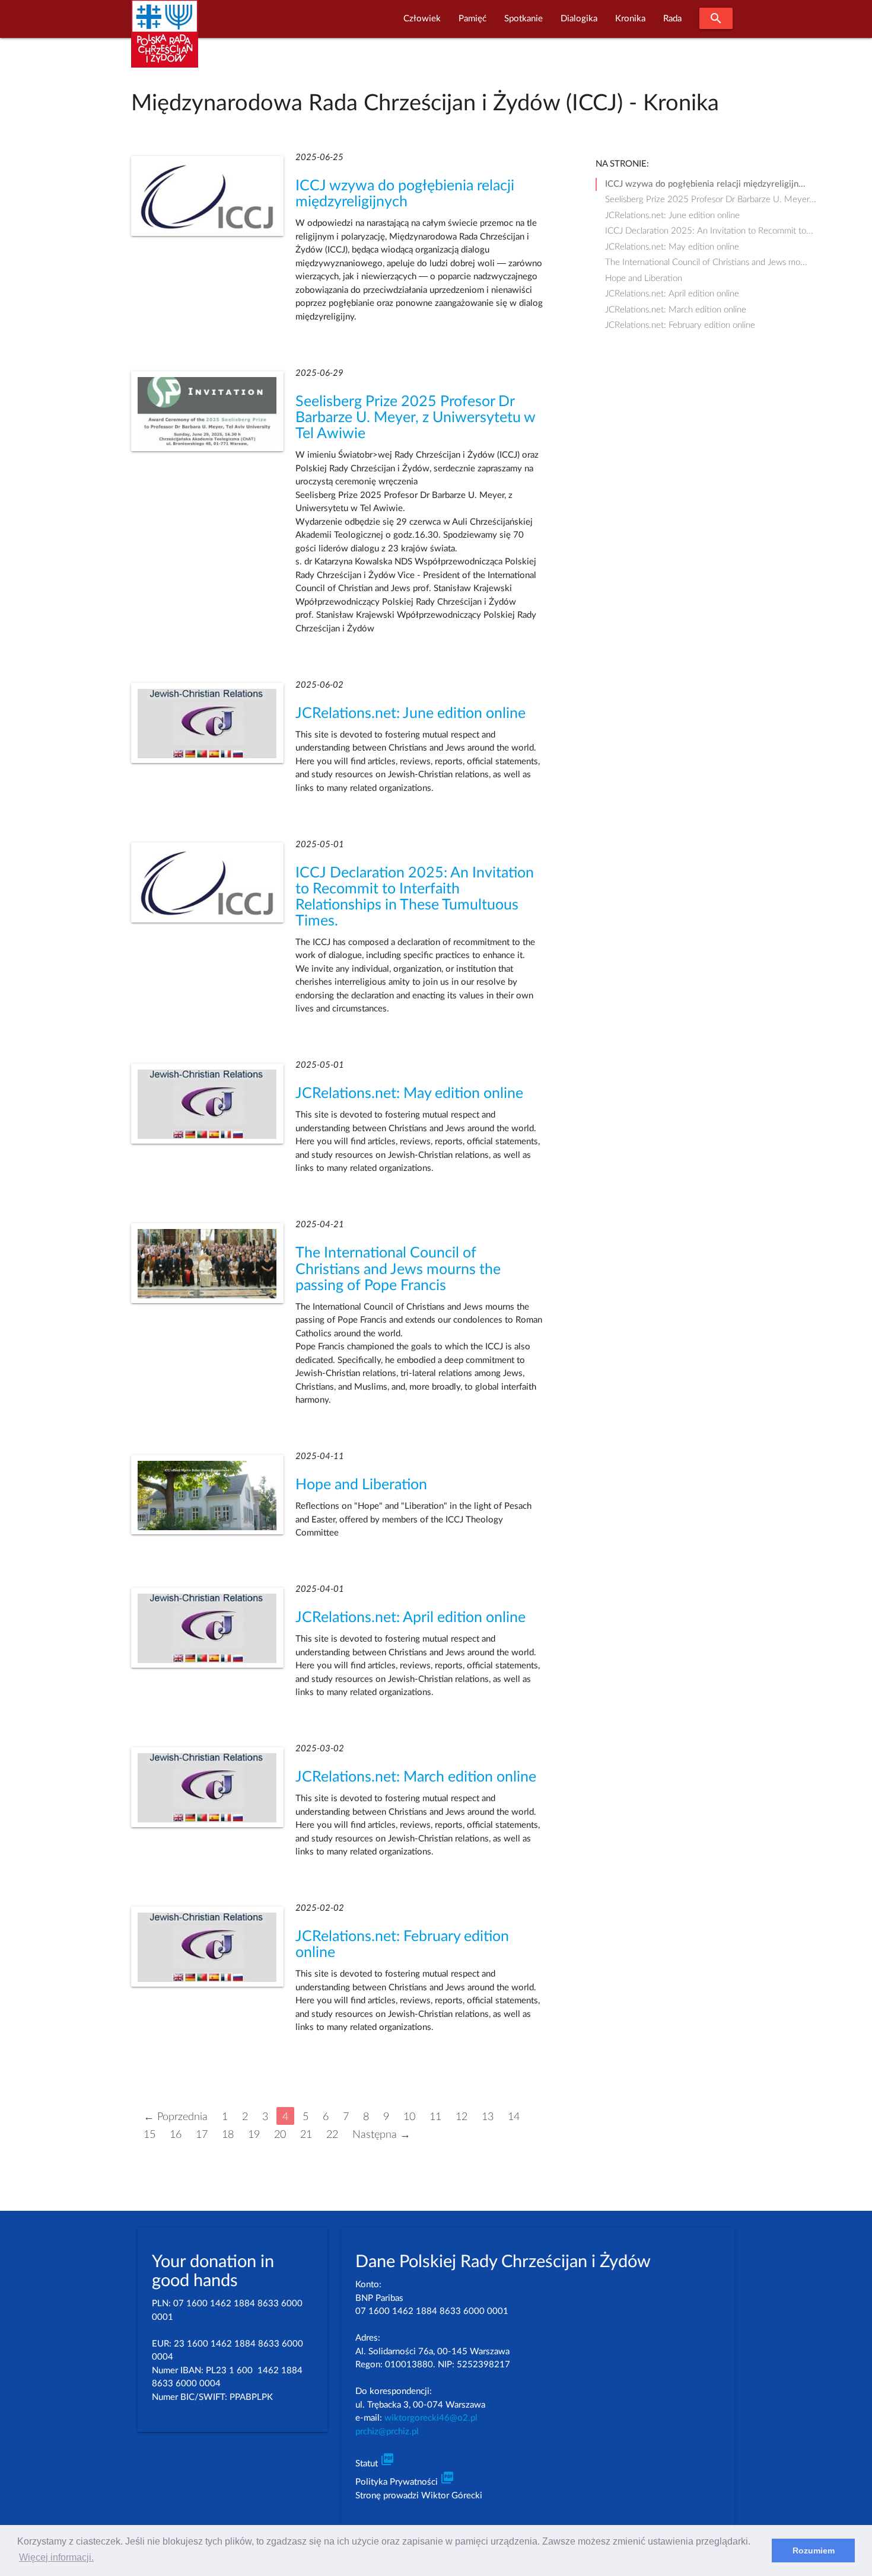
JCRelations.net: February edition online (680, 325)
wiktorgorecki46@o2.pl (431, 2418)
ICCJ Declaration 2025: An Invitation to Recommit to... (709, 231)
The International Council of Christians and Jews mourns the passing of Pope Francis (398, 1269)
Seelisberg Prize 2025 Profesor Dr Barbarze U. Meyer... (711, 199)
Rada (672, 19)
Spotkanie (523, 19)
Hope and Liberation (361, 1485)
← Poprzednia (176, 2117)
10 (409, 2117)
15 (149, 2135)
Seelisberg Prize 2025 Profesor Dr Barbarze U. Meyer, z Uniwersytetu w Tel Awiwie (415, 418)
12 (462, 2117)
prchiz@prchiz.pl (387, 2432)
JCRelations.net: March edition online (416, 1777)
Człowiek (422, 19)
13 (488, 2117)
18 (228, 2135)
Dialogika (579, 19)
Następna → (381, 2135)
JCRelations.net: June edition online (410, 714)
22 (332, 2135)
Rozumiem (814, 2551)
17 (202, 2135)
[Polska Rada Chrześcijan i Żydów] (165, 41)
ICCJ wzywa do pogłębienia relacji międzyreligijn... (705, 184)
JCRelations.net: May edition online (409, 1094)
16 (176, 2135)
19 (254, 2135)
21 (306, 2135)
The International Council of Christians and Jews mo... (706, 262)
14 (514, 2117)
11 (435, 2117)
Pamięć (472, 19)
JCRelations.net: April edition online (410, 1618)
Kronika (630, 19)
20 (280, 2135)
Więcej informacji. (56, 2557)
